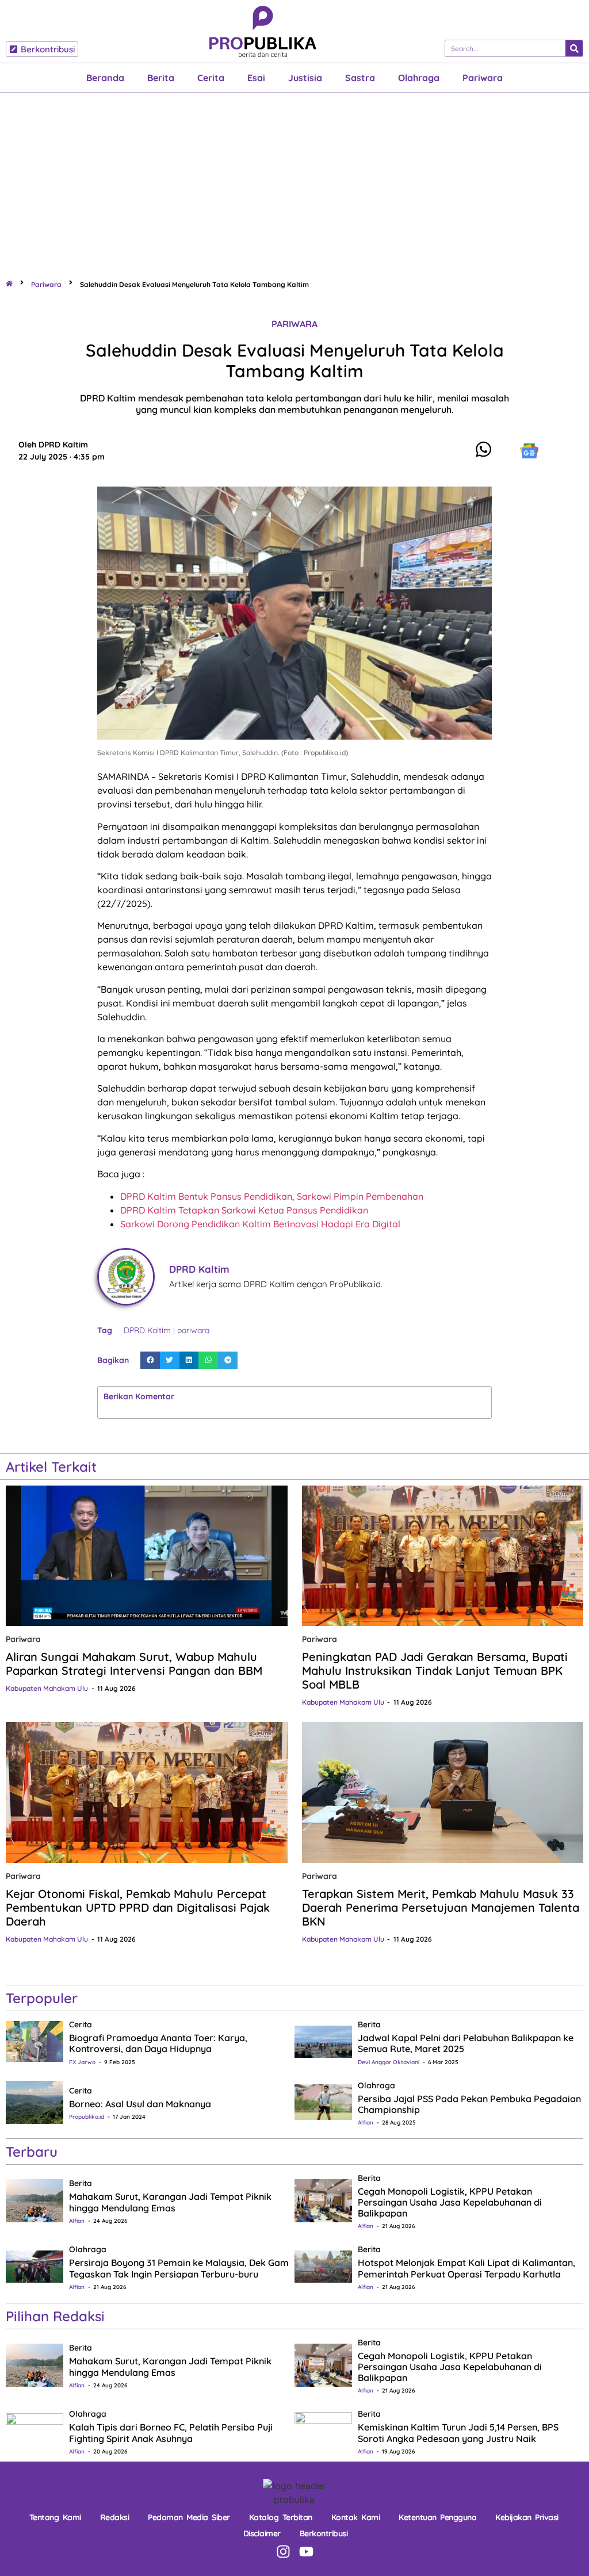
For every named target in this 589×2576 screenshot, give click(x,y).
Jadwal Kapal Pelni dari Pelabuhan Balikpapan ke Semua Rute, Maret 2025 (466, 2043)
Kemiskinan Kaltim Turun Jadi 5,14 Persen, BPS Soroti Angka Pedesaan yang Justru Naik (458, 2433)
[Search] (574, 48)
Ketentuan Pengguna (437, 2517)
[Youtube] (306, 2552)
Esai (256, 78)
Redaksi (115, 2517)
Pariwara (483, 78)
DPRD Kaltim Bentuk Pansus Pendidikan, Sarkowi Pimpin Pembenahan (272, 1196)
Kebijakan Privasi (527, 2517)
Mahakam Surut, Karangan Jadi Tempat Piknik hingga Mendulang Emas (170, 2202)
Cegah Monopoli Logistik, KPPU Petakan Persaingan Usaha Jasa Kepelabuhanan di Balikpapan (450, 2202)
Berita (161, 78)
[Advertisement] (294, 179)
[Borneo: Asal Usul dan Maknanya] (35, 2102)
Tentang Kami (55, 2517)
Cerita (211, 78)
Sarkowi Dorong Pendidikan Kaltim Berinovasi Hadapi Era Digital (260, 1224)
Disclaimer (262, 2533)
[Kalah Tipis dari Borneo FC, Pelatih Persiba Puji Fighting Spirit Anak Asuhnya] (35, 2430)
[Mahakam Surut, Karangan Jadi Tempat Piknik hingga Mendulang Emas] (35, 2200)
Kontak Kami (356, 2517)
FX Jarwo (82, 2062)
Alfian (366, 2123)
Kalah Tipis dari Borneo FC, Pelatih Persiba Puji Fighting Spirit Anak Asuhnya (171, 2433)
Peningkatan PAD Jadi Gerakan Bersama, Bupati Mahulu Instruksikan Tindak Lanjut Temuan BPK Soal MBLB (435, 1670)
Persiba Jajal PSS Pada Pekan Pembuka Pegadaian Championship (469, 2104)
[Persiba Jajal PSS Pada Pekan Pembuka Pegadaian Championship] (323, 2102)
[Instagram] (283, 2552)
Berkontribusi (324, 2533)
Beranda (105, 78)
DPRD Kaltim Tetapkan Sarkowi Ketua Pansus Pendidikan (244, 1210)
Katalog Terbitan (281, 2517)
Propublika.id (87, 2117)
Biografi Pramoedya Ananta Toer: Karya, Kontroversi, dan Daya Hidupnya (158, 2043)
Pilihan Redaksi (55, 2316)
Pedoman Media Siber (189, 2517)
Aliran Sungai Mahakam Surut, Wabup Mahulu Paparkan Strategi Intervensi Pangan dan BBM (134, 1664)
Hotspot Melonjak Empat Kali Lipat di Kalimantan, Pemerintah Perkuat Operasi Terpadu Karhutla (466, 2268)
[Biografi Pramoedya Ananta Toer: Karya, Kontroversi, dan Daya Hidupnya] (35, 2041)
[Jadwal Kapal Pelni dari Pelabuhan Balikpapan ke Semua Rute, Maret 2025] (323, 2041)
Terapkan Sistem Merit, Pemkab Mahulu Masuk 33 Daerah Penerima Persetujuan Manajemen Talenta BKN (441, 1907)
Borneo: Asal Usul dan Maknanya (140, 2104)
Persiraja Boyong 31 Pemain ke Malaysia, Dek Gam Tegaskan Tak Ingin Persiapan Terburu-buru (179, 2268)
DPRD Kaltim (147, 1330)
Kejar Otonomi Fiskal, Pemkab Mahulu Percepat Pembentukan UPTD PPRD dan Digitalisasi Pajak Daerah (138, 1907)
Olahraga (419, 78)
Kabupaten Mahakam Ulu (47, 1688)
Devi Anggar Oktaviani (389, 2062)
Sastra (360, 78)
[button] (150, 1360)
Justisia (305, 78)
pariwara (193, 1330)
